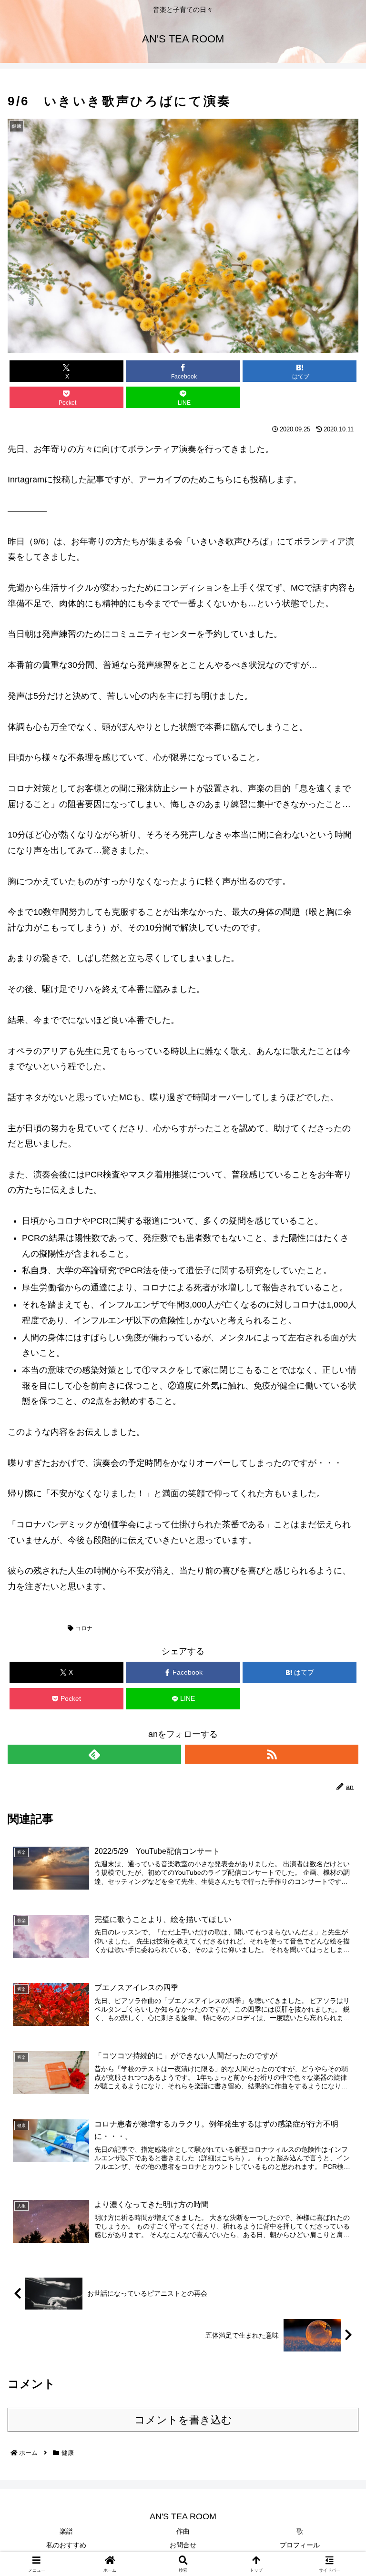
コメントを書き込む (183, 2420)
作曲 (183, 2531)
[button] (300, 397)
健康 (24, 1628)
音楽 (52, 1628)
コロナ (84, 1628)
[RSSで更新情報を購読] (272, 1754)
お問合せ (183, 2545)
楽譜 (66, 2531)
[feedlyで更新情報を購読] (94, 1754)
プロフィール (300, 2545)
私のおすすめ (66, 2545)
